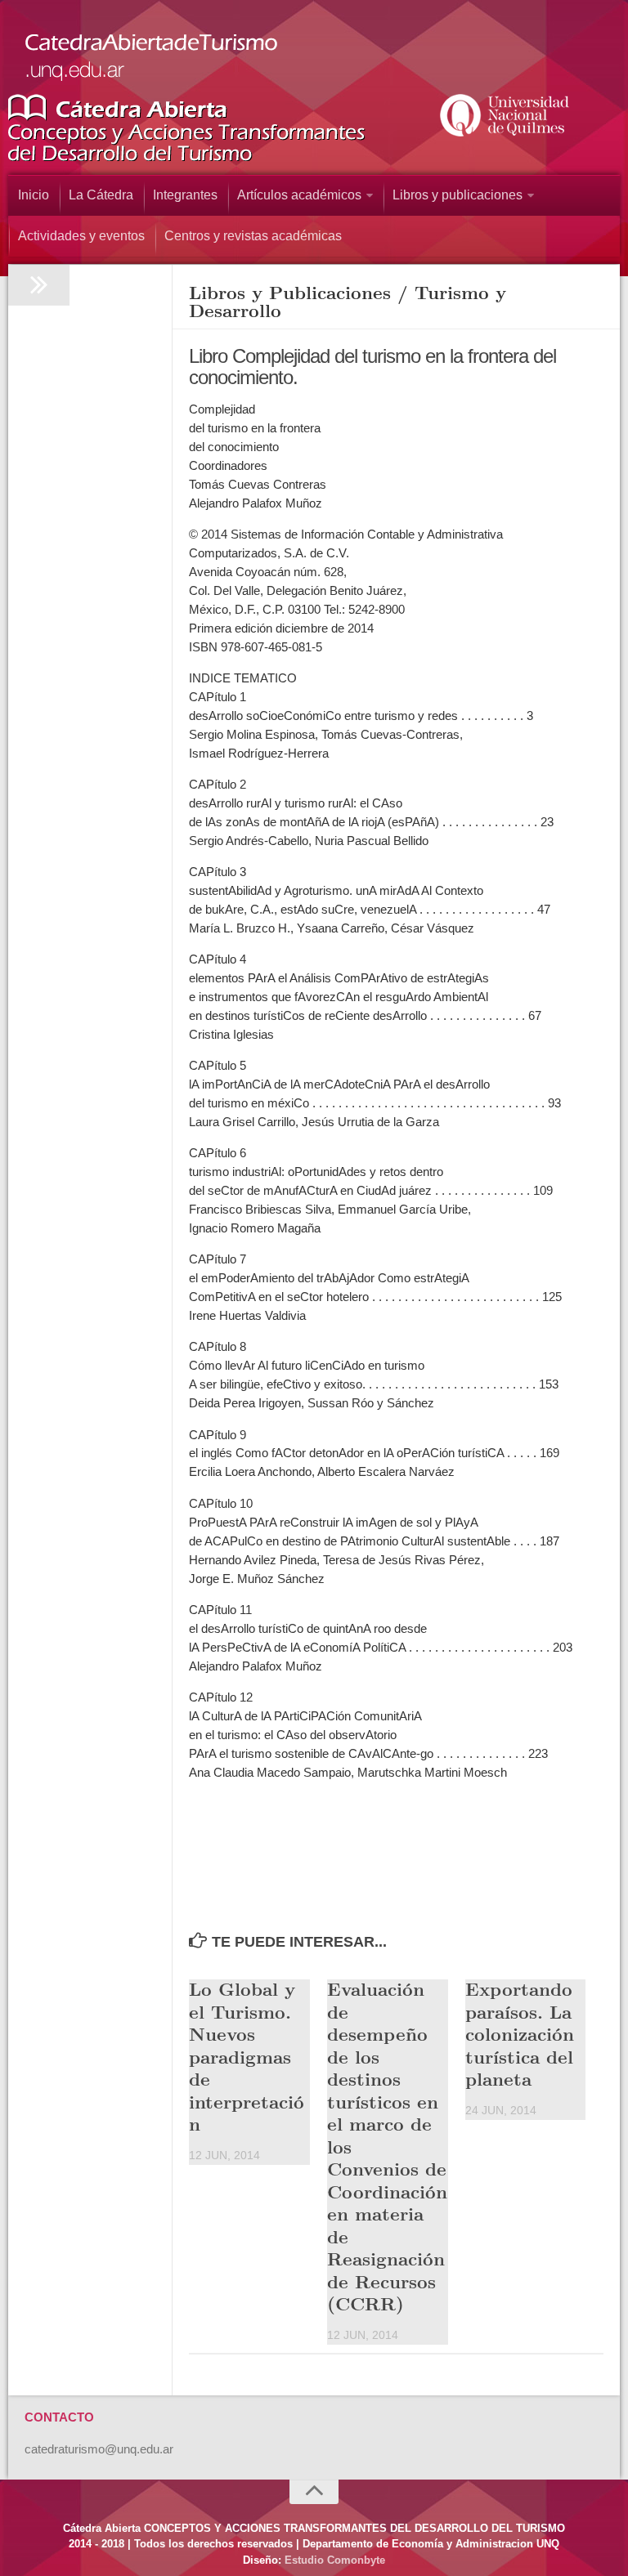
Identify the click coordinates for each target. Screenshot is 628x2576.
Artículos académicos (299, 195)
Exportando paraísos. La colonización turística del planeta (520, 2033)
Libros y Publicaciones (290, 292)
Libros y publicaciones (458, 195)
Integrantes (185, 195)
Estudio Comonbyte (335, 2560)
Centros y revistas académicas (253, 236)
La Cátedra (101, 195)
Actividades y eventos (81, 236)
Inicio (34, 195)
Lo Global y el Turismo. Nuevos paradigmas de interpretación (247, 2056)
